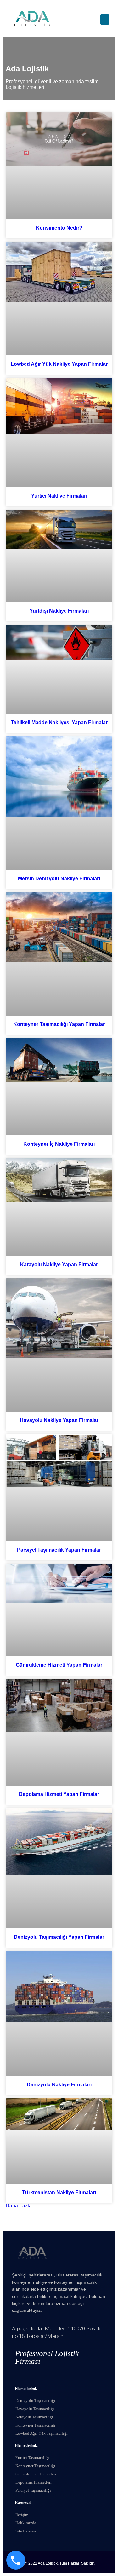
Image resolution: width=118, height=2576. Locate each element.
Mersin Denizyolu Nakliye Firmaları (59, 879)
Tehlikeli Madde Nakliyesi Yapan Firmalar (59, 723)
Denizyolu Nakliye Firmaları (59, 2085)
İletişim (22, 2515)
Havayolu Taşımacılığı (35, 2409)
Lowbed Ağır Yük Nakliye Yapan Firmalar (59, 364)
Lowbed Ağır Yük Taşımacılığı (42, 2433)
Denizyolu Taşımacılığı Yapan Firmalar (59, 1937)
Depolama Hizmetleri (34, 2482)
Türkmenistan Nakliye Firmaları (59, 2192)
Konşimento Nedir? (59, 228)
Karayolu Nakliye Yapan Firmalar (59, 1265)
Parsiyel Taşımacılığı (33, 2490)
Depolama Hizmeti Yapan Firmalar (59, 1794)
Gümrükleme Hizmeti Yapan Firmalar (59, 1665)
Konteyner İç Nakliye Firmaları (59, 1144)
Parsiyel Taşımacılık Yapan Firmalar (59, 1550)
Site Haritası (26, 2531)
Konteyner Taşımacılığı (35, 2425)
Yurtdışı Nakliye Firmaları (59, 611)
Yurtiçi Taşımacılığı (32, 2458)
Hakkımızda (26, 2523)
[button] (105, 19)
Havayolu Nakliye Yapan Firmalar (59, 1420)
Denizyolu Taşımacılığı (35, 2401)
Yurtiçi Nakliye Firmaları (59, 496)
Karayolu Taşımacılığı (34, 2417)
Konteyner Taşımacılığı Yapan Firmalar (59, 1024)
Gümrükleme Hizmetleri (36, 2474)
